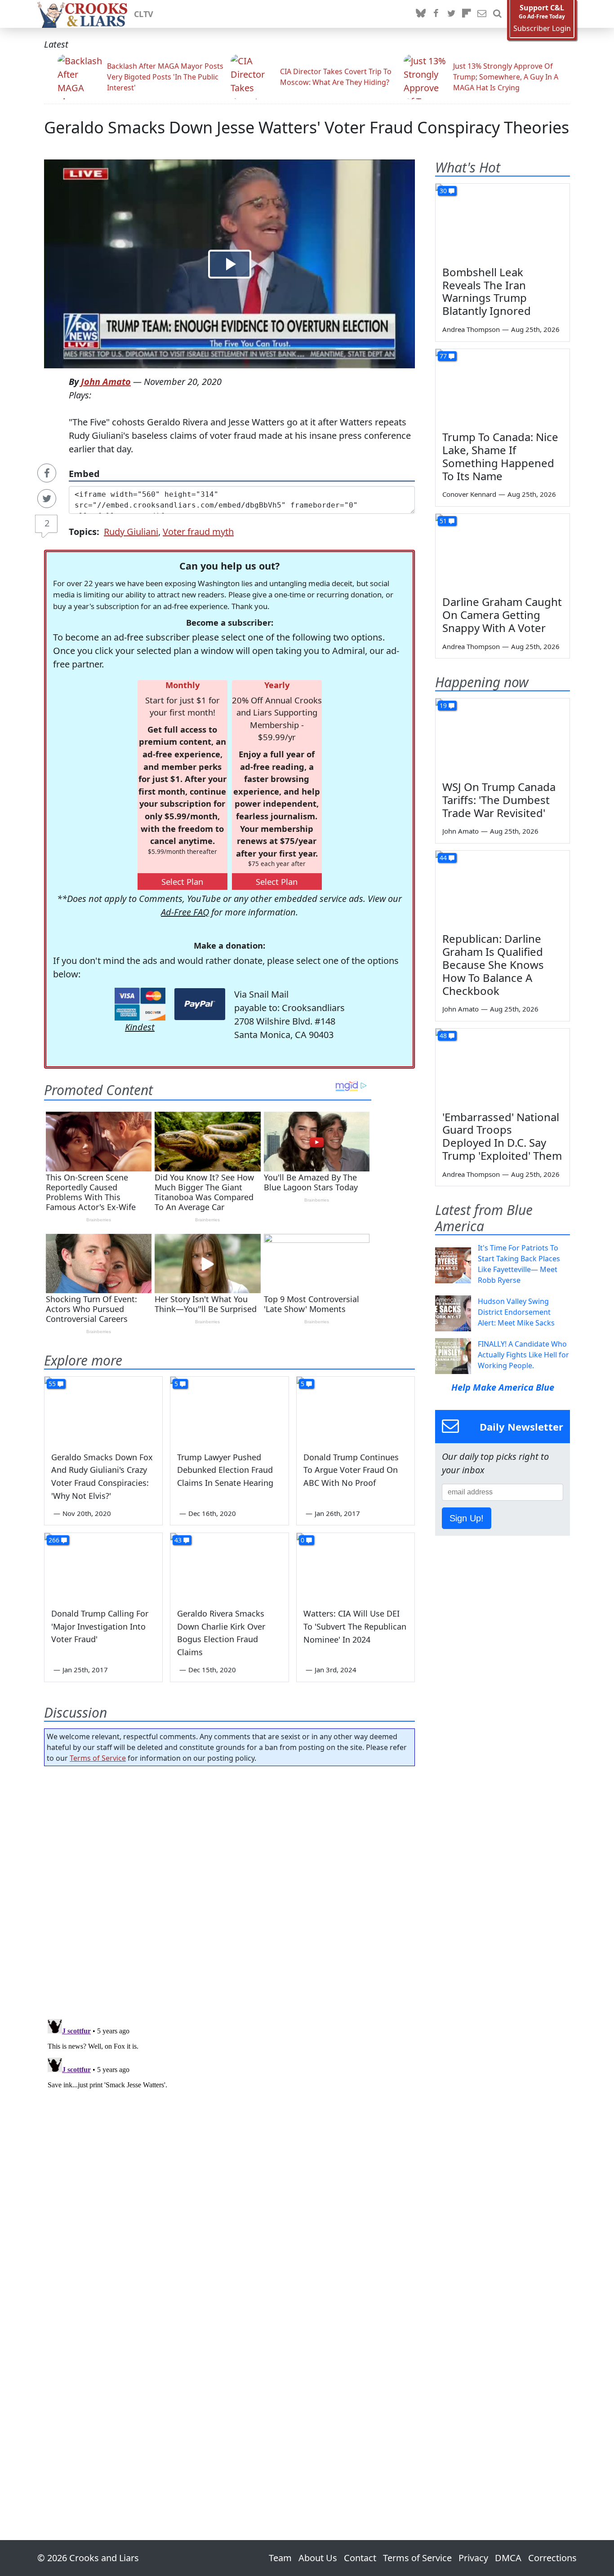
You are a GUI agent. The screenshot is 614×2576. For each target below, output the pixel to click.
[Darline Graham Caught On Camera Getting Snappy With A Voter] (503, 552)
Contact (360, 2558)
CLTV (144, 14)
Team (280, 2558)
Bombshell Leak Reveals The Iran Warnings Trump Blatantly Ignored (487, 291)
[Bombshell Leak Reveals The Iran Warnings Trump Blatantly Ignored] (503, 221)
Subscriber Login (542, 29)
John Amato (106, 382)
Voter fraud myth (198, 532)
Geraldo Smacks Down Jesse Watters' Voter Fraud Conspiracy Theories (307, 127)
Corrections (552, 2558)
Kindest (140, 1027)
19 (443, 705)
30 (443, 191)
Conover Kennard (469, 494)
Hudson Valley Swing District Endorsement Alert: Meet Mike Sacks (516, 1312)
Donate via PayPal (200, 1004)
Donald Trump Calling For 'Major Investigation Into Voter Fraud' (100, 1626)
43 (178, 1540)
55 (52, 1384)
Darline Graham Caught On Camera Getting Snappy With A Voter (502, 615)
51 (443, 521)
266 (54, 1540)
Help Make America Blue (503, 1387)
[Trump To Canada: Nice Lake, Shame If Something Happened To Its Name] (503, 387)
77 (443, 356)
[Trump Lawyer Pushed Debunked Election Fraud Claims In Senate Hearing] (229, 1410)
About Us (318, 2558)
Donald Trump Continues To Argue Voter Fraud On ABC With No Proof (351, 1470)
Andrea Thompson (471, 329)
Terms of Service (98, 1758)
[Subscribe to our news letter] (482, 14)
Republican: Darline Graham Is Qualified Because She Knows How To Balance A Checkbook (493, 964)
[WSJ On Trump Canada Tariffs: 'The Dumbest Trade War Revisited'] (503, 736)
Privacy (473, 2558)
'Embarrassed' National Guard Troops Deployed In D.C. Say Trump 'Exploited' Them (502, 1136)
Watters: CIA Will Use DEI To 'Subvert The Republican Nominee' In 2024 (355, 1626)
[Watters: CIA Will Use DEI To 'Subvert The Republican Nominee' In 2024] (356, 1566)
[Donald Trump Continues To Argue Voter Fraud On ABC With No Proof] (356, 1410)
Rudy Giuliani (131, 532)
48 (443, 1036)
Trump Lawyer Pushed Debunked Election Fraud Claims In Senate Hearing (225, 1470)
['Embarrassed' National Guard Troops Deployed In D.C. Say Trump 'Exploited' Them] (503, 1066)
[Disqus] (229, 2128)
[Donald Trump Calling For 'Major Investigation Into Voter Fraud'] (103, 1566)
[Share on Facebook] (47, 473)
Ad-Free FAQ (185, 912)
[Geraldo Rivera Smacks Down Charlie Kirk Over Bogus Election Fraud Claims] (229, 1566)
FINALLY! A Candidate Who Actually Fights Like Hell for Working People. (523, 1355)
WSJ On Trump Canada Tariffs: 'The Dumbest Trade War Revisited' (499, 800)
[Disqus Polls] (230, 1890)
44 (443, 858)
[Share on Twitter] (47, 499)
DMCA (508, 2558)
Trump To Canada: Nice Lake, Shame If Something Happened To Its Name (500, 456)
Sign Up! (467, 1518)
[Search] (497, 14)
